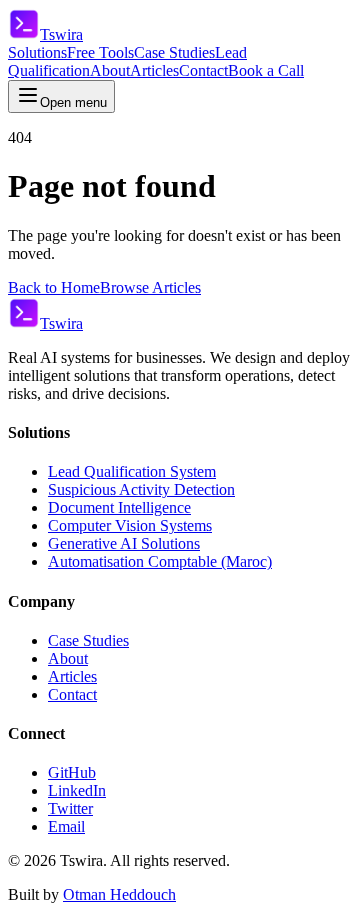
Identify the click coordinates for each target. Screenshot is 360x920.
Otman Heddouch (119, 894)
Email (66, 826)
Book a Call (266, 70)
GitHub (72, 772)
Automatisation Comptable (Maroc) (160, 561)
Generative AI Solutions (124, 543)
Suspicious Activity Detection (141, 489)
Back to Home (54, 287)
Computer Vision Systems (130, 525)
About (110, 70)
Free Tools (100, 52)
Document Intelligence (119, 507)
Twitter (70, 808)
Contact (203, 70)
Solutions (37, 52)
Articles (154, 70)
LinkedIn (77, 790)
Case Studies (174, 52)
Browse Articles (150, 287)
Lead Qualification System (132, 471)
